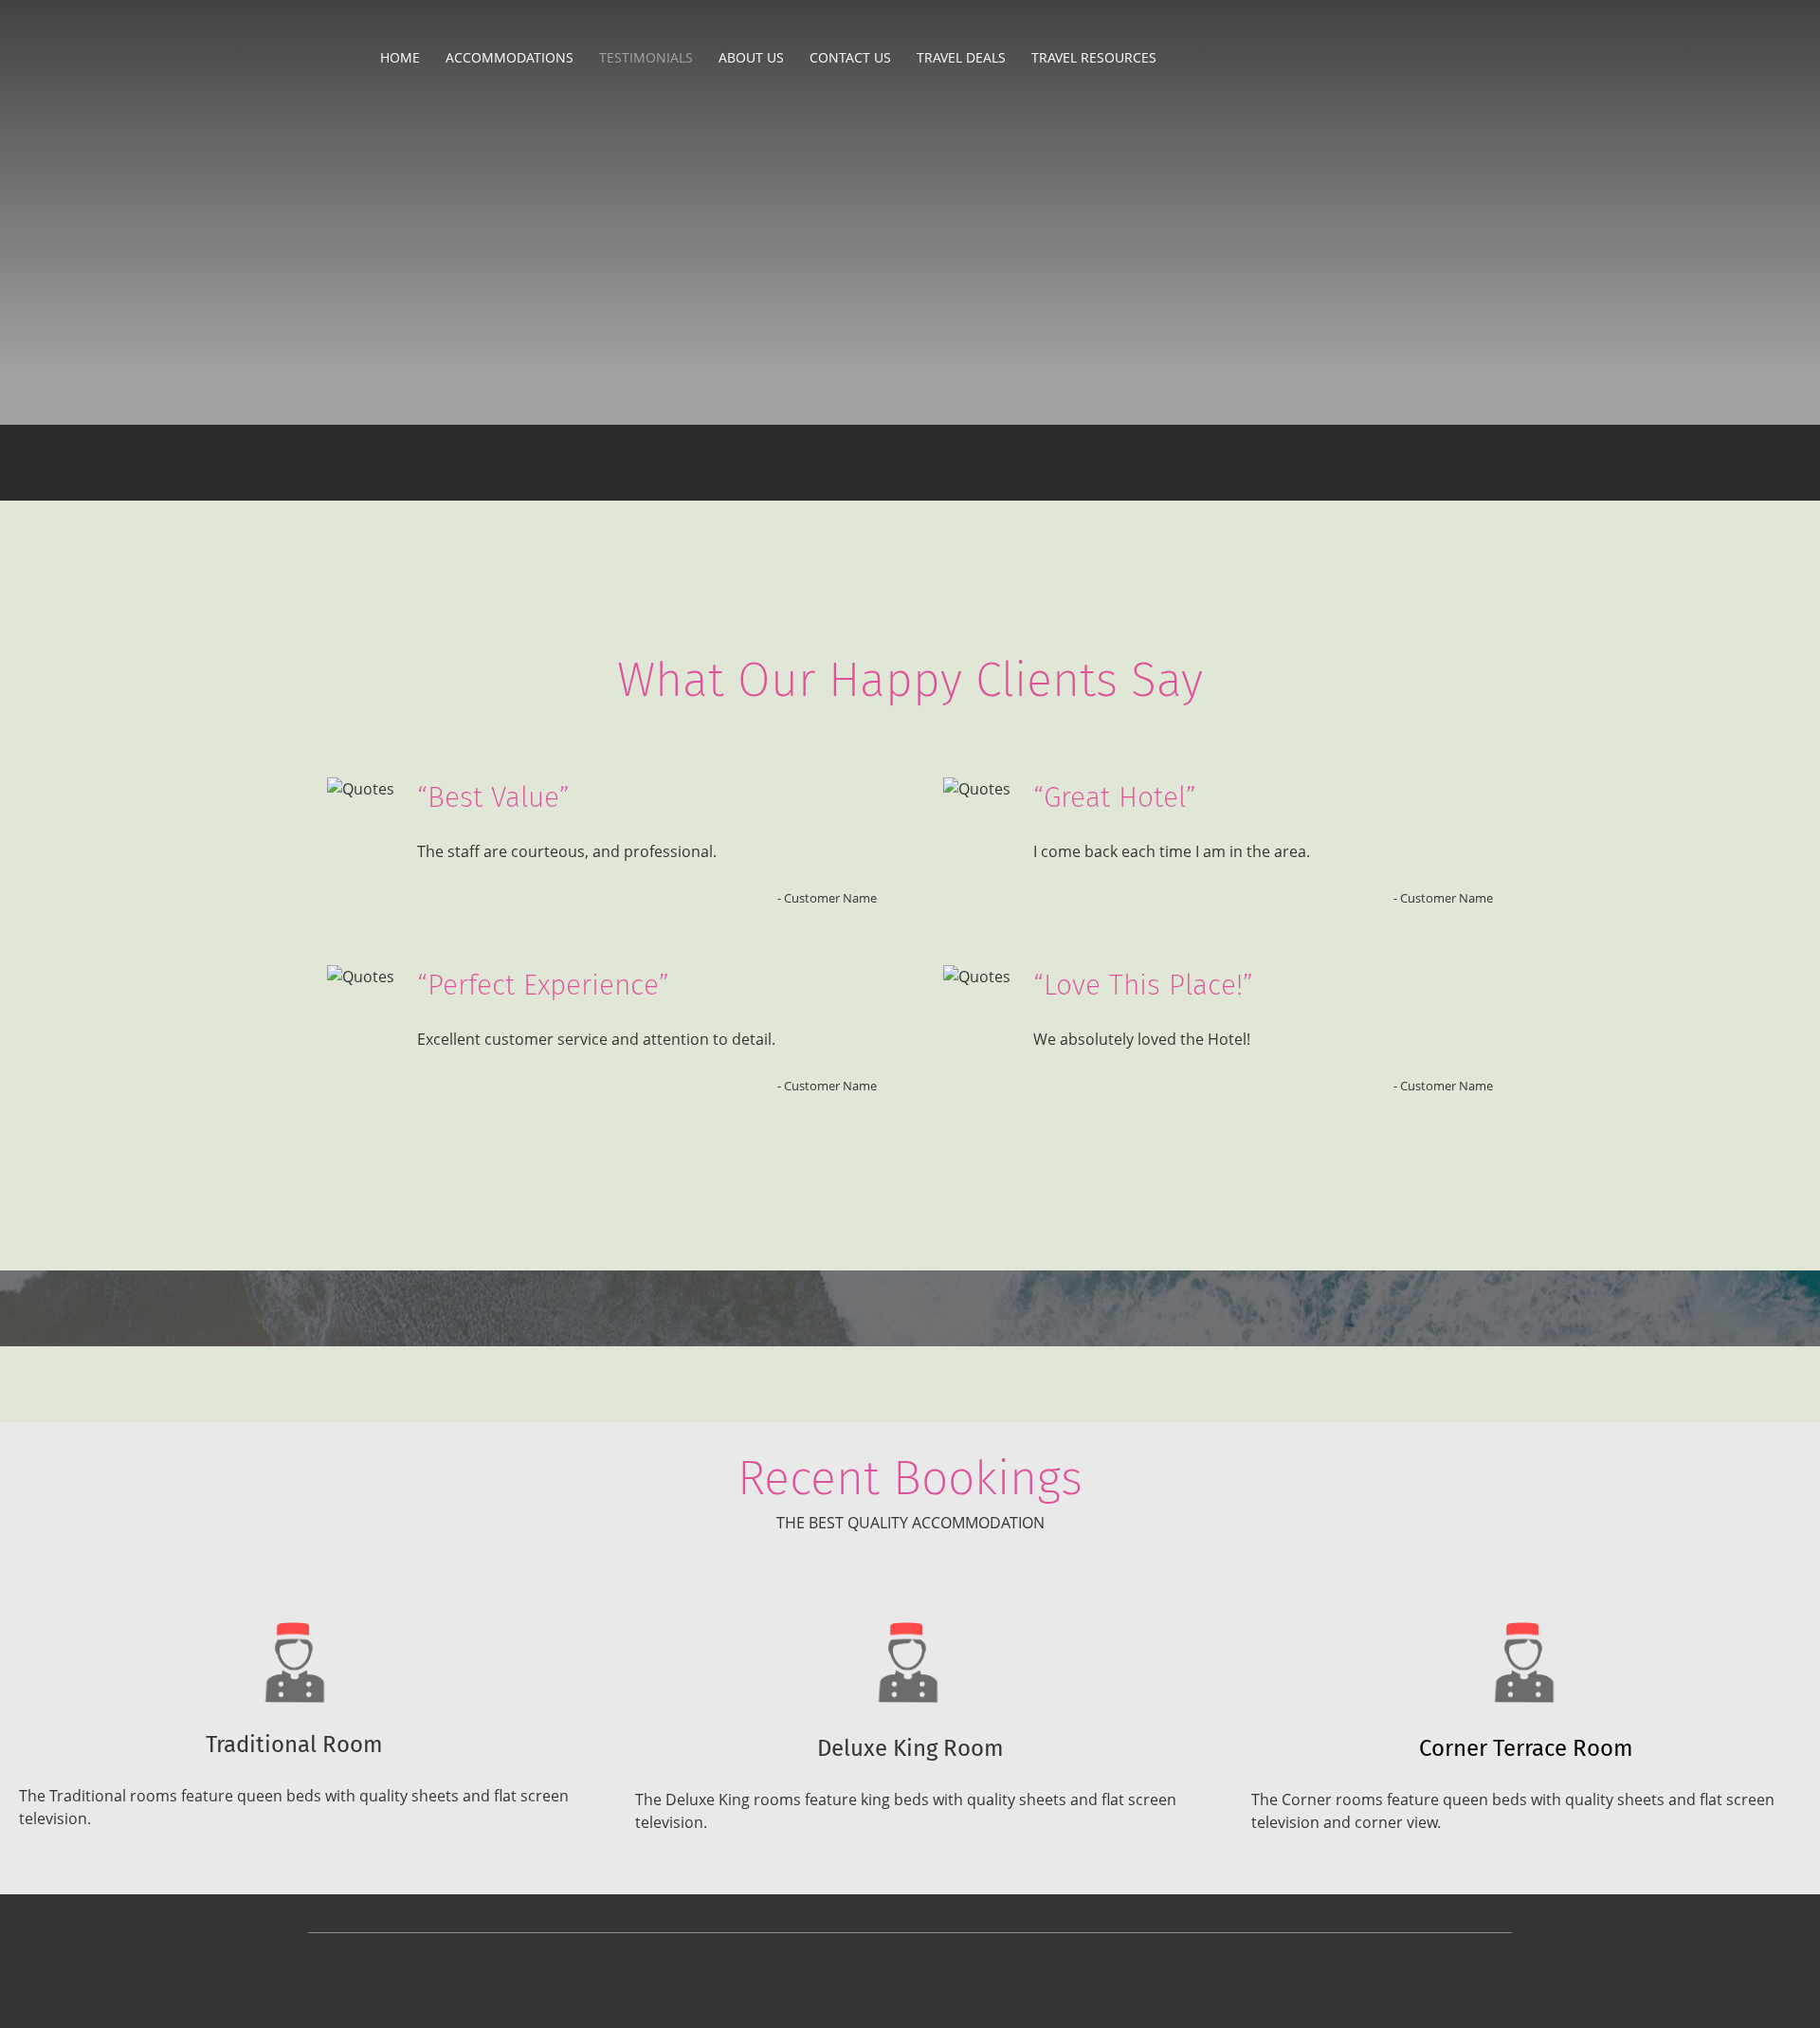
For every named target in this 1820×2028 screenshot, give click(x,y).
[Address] (341, 217)
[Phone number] (250, 217)
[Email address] (296, 217)
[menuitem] (401, 57)
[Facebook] (387, 217)
